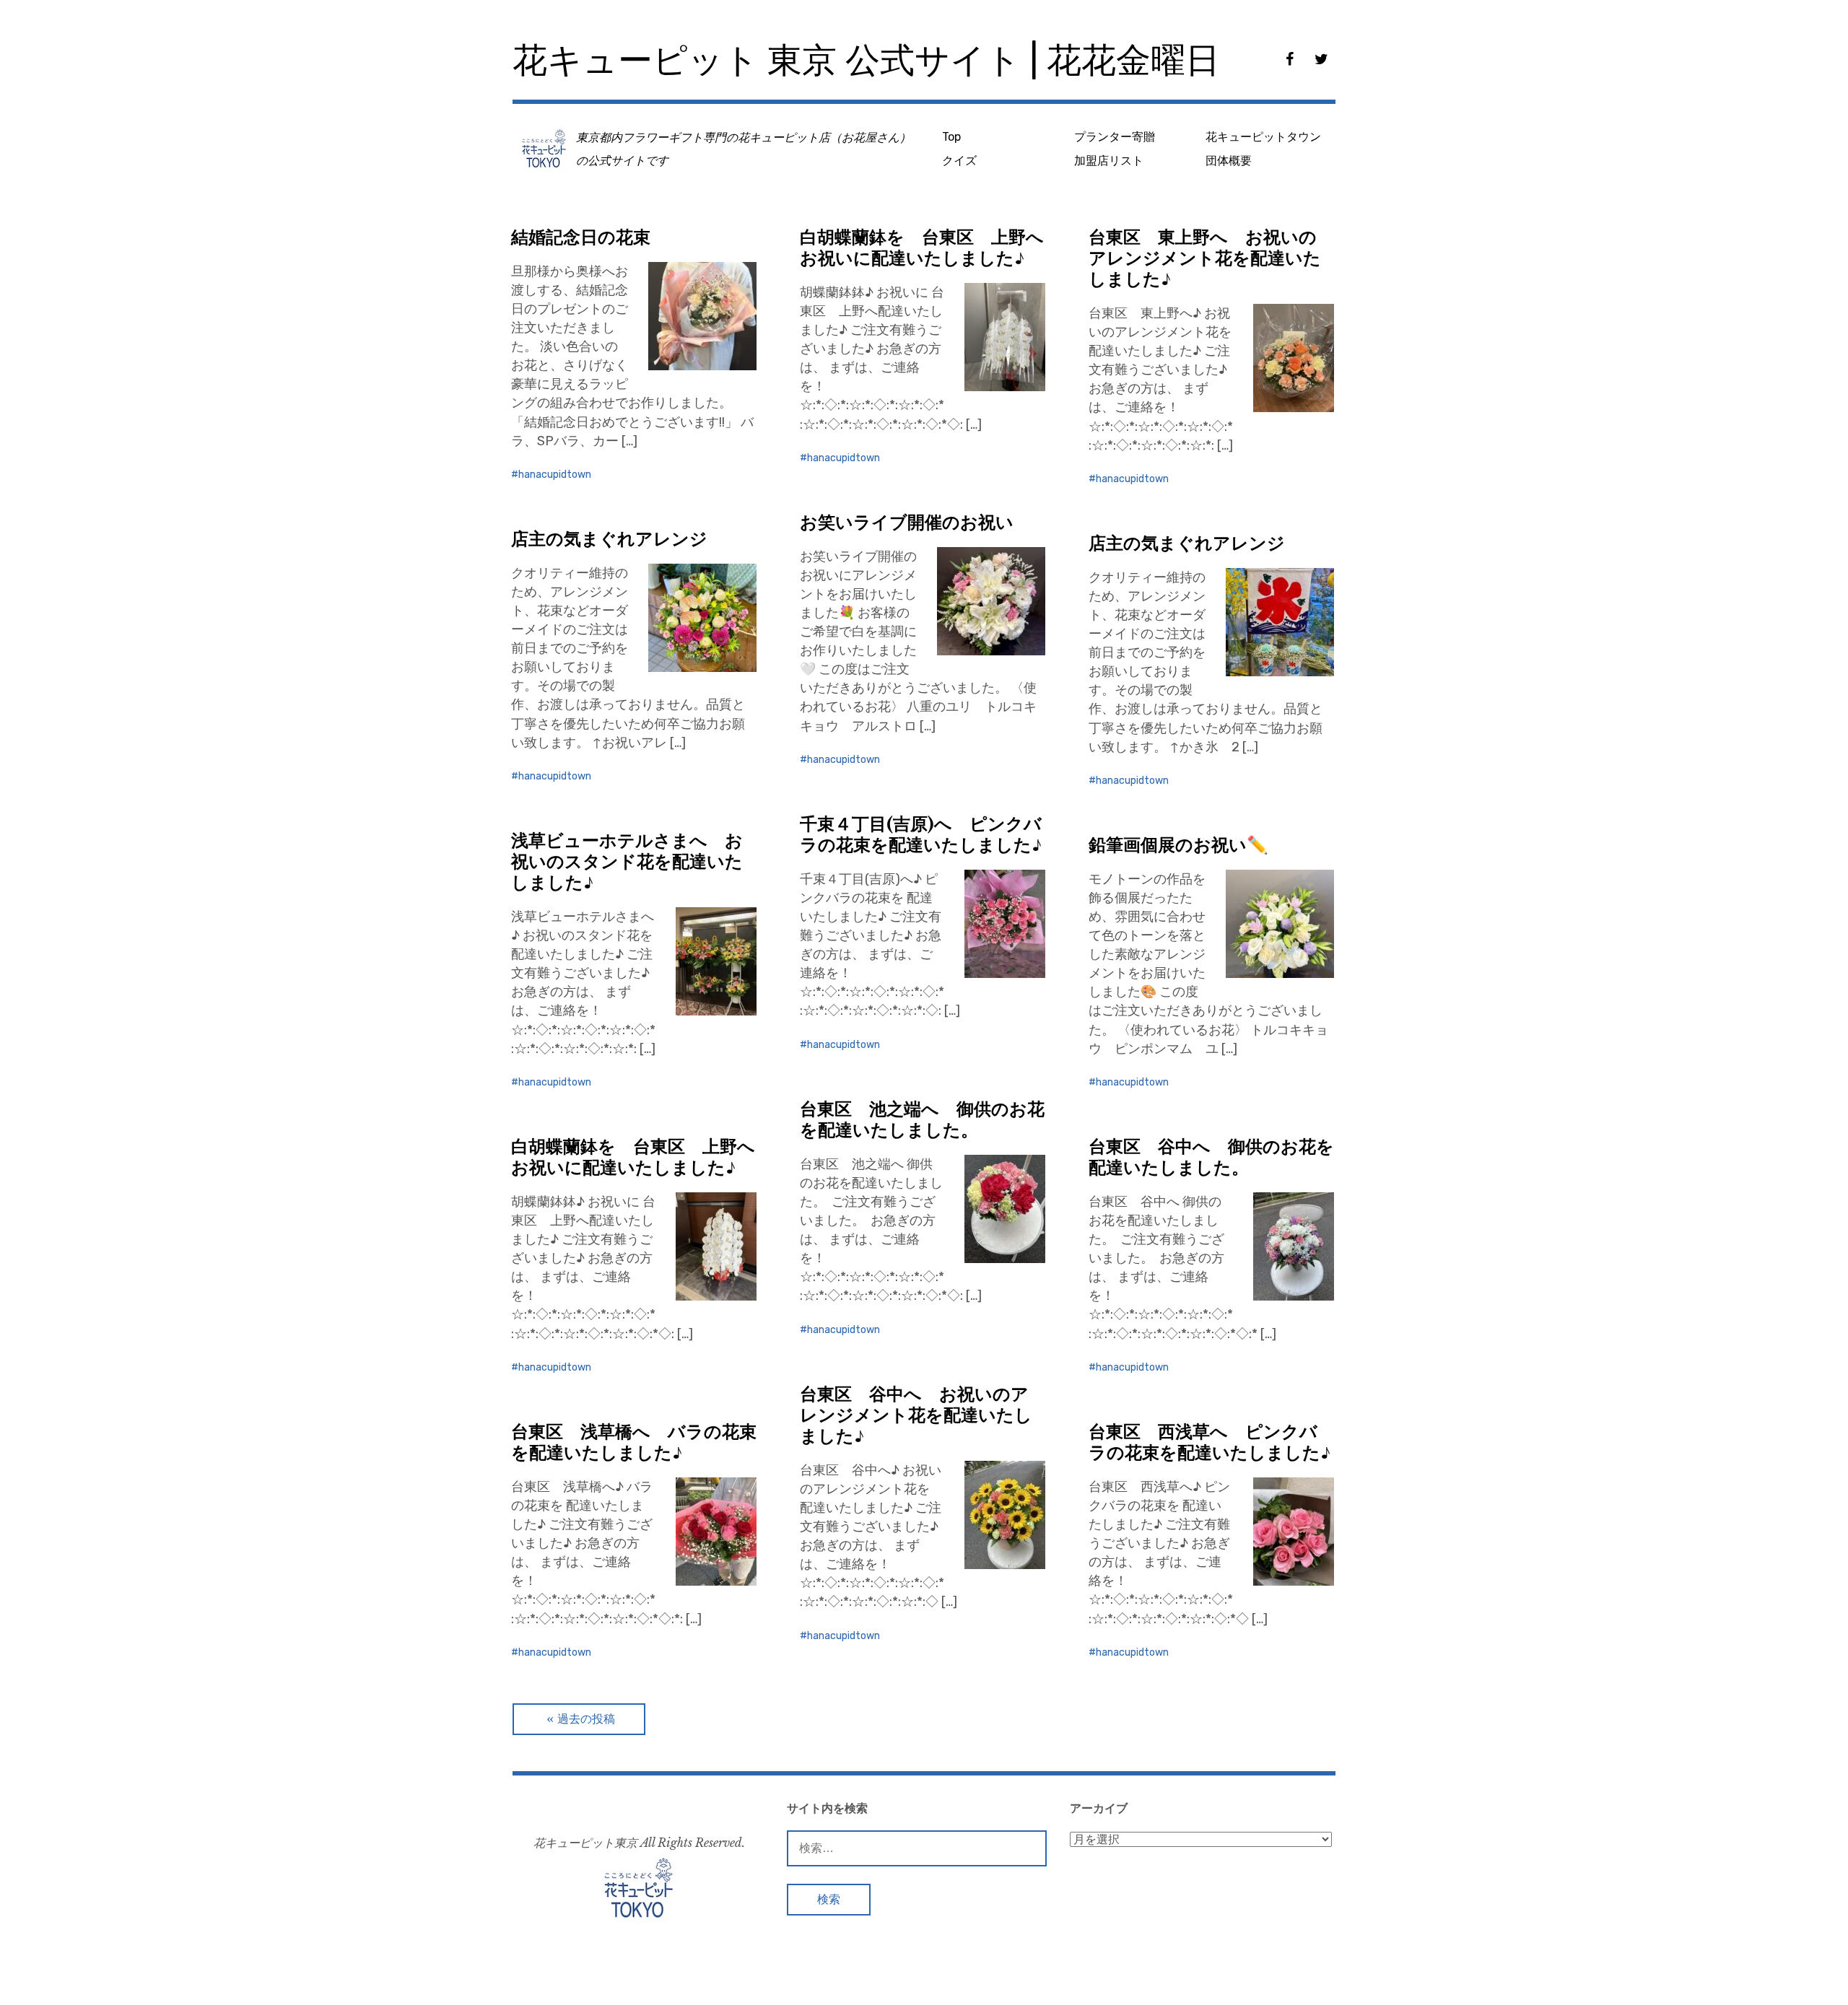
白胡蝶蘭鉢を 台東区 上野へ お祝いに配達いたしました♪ (930, 248)
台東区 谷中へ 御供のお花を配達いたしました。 (1211, 1157)
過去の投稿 (586, 1719)
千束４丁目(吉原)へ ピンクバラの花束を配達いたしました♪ (921, 834)
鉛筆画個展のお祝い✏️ (1178, 845)
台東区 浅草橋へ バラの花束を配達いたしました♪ (634, 1442)
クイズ (959, 161)
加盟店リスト (1109, 161)
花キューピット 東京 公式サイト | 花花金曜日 (866, 60)
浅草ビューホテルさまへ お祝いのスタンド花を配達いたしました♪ (627, 861)
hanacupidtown (555, 475)
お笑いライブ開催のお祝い (907, 522)
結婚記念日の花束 (581, 237)
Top (951, 137)
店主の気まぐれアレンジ (609, 539)
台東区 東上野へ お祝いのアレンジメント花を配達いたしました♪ (1205, 258)
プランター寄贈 (1115, 137)
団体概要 (1229, 161)
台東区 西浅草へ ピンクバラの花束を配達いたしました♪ (1210, 1442)
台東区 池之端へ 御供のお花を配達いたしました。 (922, 1119)
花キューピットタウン (1263, 137)
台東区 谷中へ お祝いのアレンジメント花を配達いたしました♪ (916, 1415)
